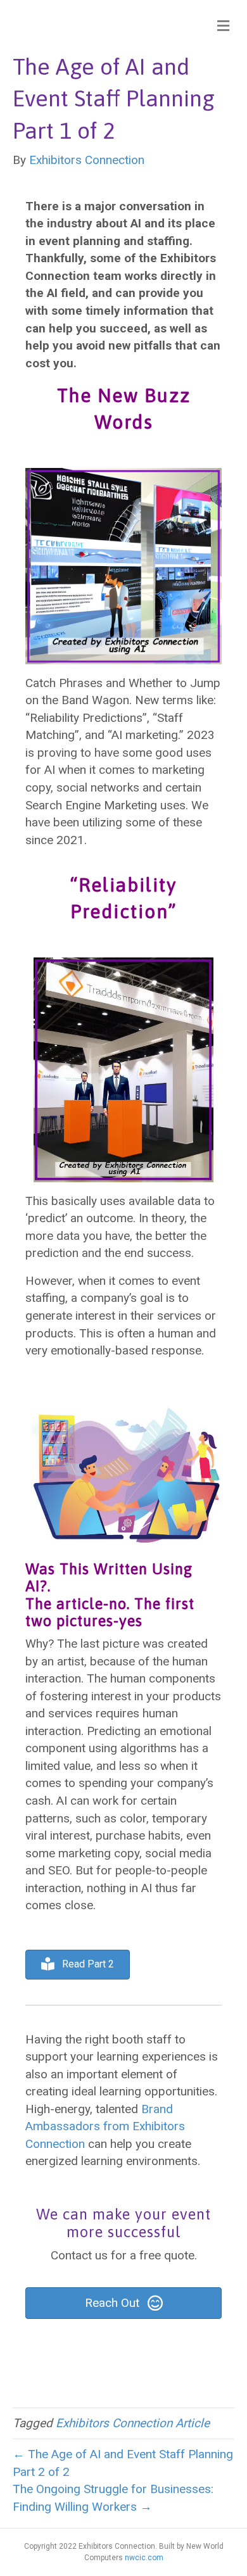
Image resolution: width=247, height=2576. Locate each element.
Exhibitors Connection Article (133, 2423)
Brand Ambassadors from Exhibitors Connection (105, 2126)
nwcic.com (144, 2558)
